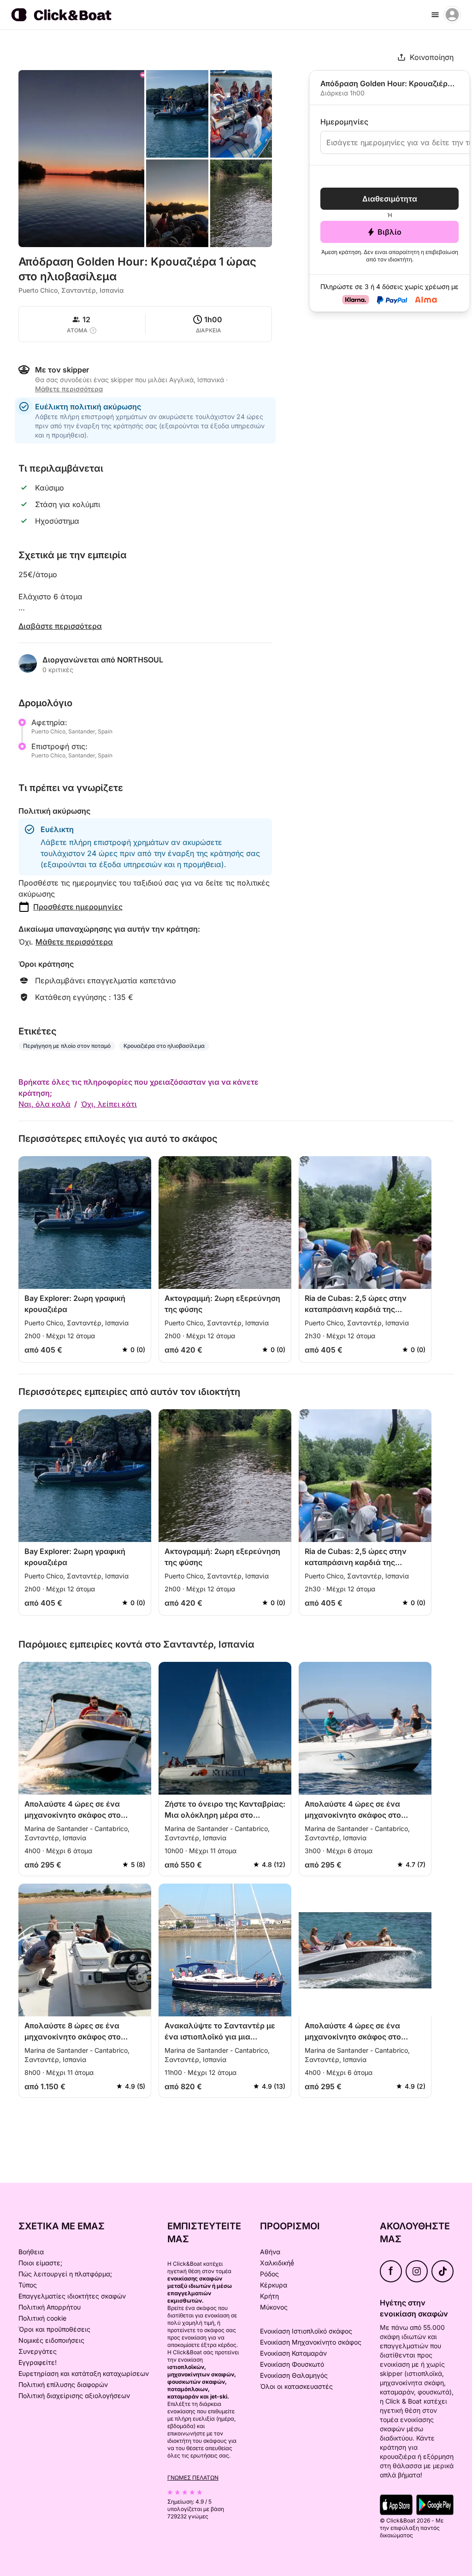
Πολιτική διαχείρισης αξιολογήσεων (74, 2396)
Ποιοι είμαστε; (40, 2263)
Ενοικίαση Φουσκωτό (292, 2364)
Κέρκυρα (274, 2285)
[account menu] (452, 15)
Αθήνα (270, 2252)
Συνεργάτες (38, 2351)
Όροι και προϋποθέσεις (54, 2329)
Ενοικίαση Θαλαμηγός (294, 2375)
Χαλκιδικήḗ (277, 2263)
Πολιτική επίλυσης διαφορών (63, 2384)
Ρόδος (269, 2274)
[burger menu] (435, 15)
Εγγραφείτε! (38, 2362)
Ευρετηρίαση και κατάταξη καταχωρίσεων (84, 2373)
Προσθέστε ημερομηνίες (78, 907)
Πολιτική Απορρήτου (50, 2307)
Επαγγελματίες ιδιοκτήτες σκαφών (72, 2296)
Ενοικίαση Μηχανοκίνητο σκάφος (311, 2342)
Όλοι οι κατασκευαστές (296, 2386)
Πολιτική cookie (42, 2318)
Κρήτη (269, 2296)
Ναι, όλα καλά (44, 1104)
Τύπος (28, 2285)
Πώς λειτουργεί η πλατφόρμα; (65, 2274)
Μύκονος (274, 2307)
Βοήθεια (31, 2252)
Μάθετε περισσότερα (74, 942)
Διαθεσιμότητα (390, 199)
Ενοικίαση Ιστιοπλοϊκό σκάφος (306, 2331)
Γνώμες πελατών (193, 2478)
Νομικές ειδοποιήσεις (51, 2340)
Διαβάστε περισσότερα (60, 626)
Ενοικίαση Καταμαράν (293, 2353)
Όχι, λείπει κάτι (109, 1104)
